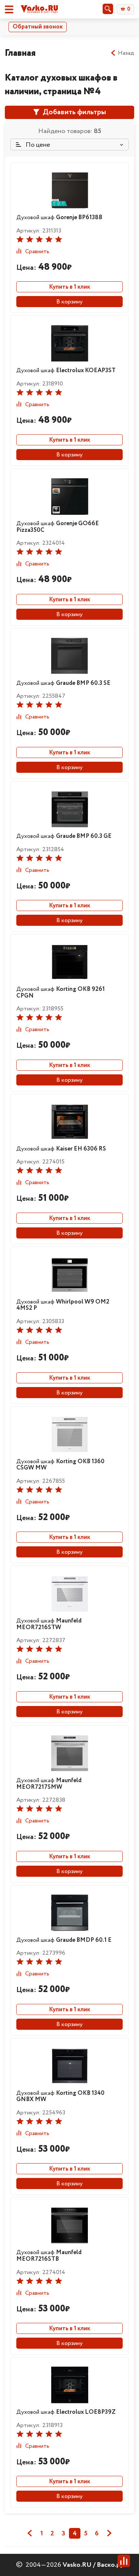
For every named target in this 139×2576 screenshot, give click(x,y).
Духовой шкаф (59, 218)
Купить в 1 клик (69, 287)
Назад (126, 53)
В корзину (69, 302)
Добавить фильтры (74, 112)
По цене (37, 145)
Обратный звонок (38, 27)
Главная (20, 53)
